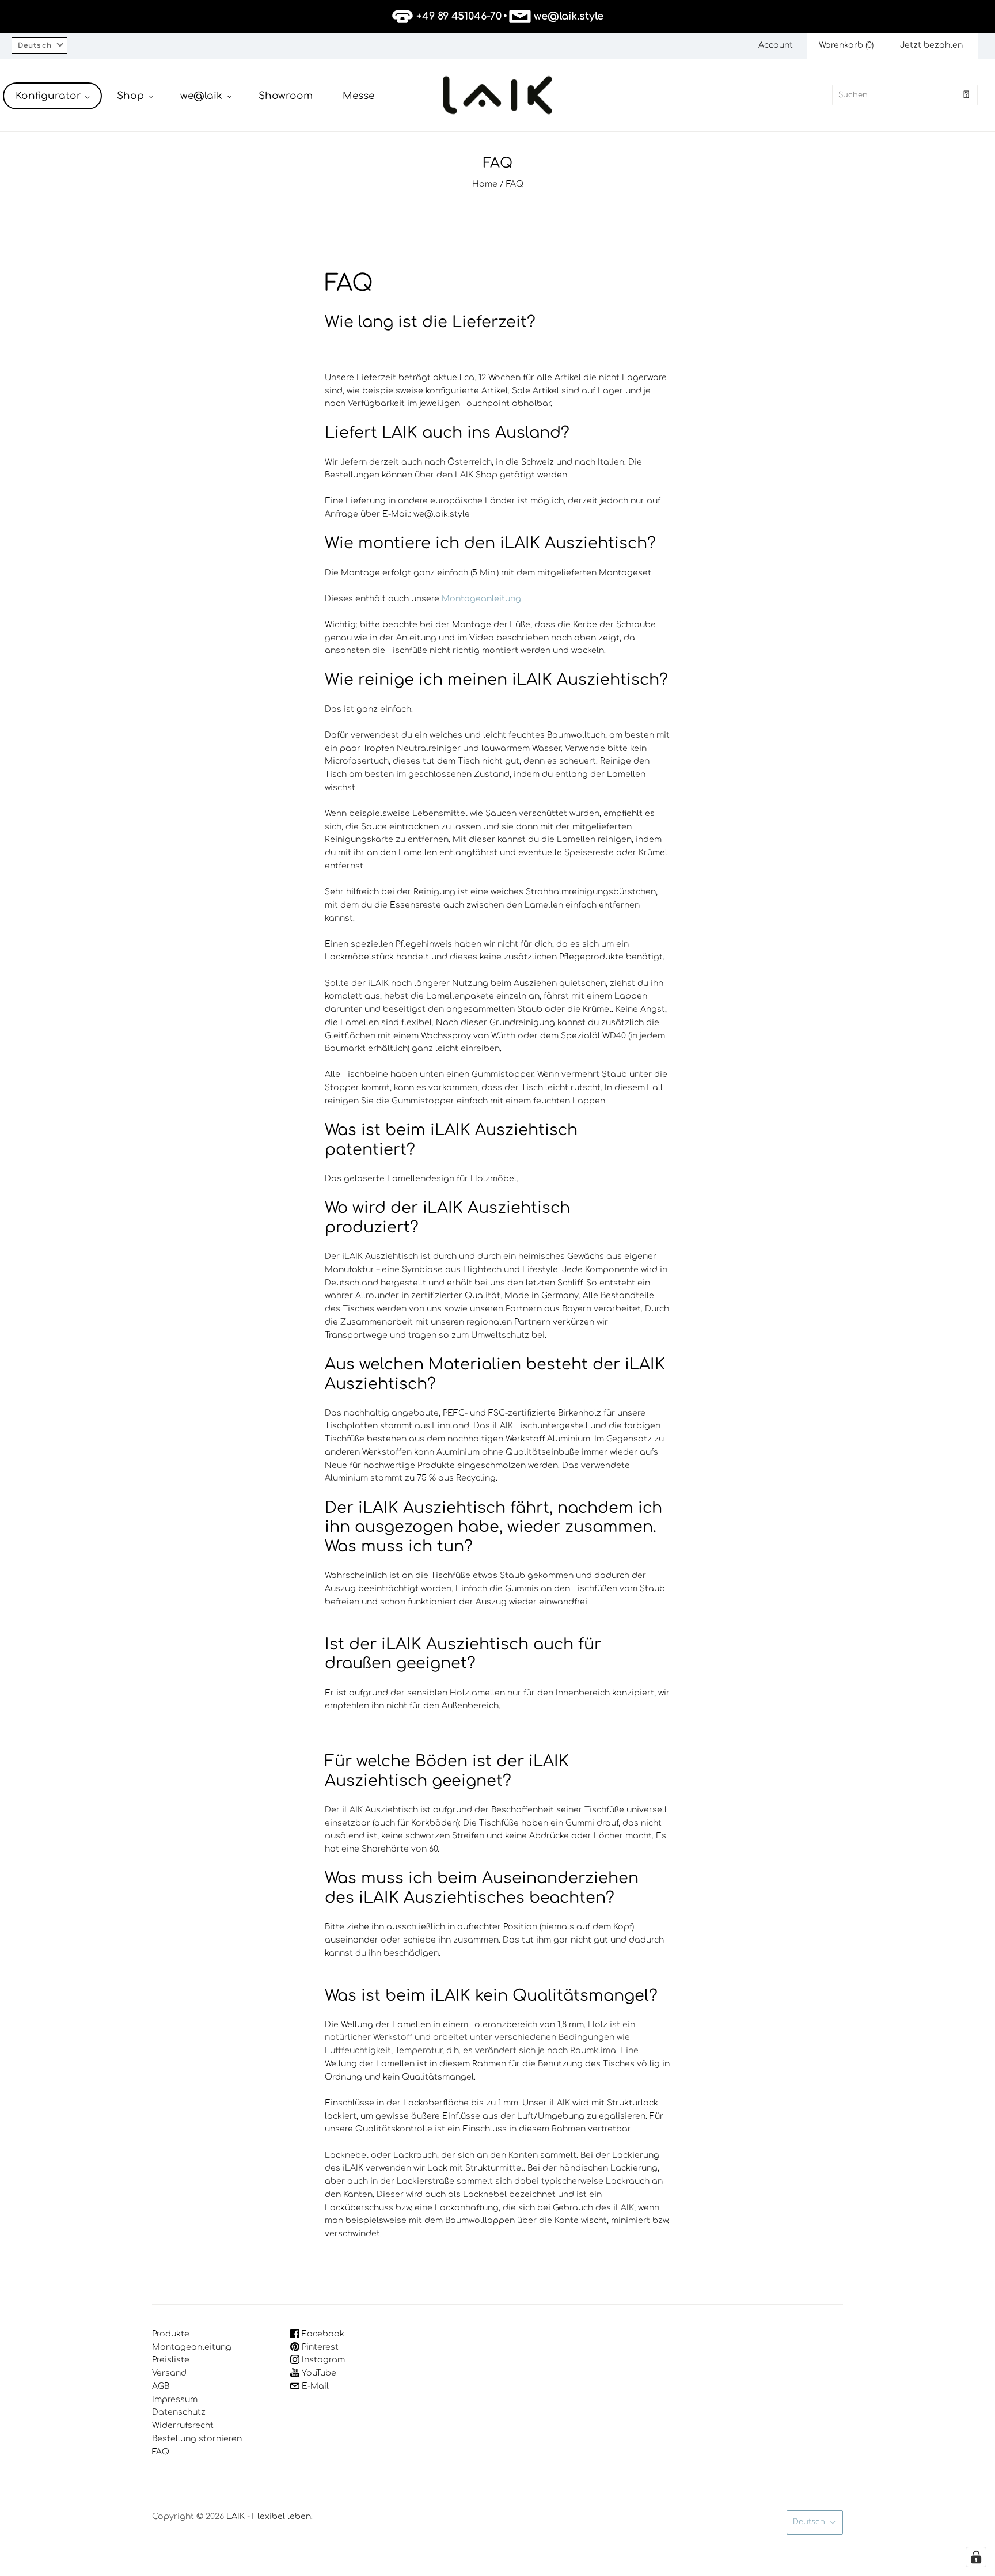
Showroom (286, 96)
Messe (358, 96)
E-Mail (314, 2386)
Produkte (171, 2334)
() (846, 45)
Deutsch (809, 2522)
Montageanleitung (192, 2347)
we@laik (201, 96)
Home (485, 184)
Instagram (322, 2360)
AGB (161, 2386)
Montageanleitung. (482, 599)
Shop (130, 96)
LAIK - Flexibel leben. (269, 2516)
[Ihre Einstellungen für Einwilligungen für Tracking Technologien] (976, 2557)
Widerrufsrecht (183, 2425)
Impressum (175, 2399)
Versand (169, 2373)
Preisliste (171, 2360)
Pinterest (319, 2347)
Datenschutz (179, 2412)
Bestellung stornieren (197, 2439)
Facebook (322, 2334)
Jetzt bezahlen (931, 45)
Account (776, 45)
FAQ (161, 2452)
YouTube (318, 2373)
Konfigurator (48, 96)
